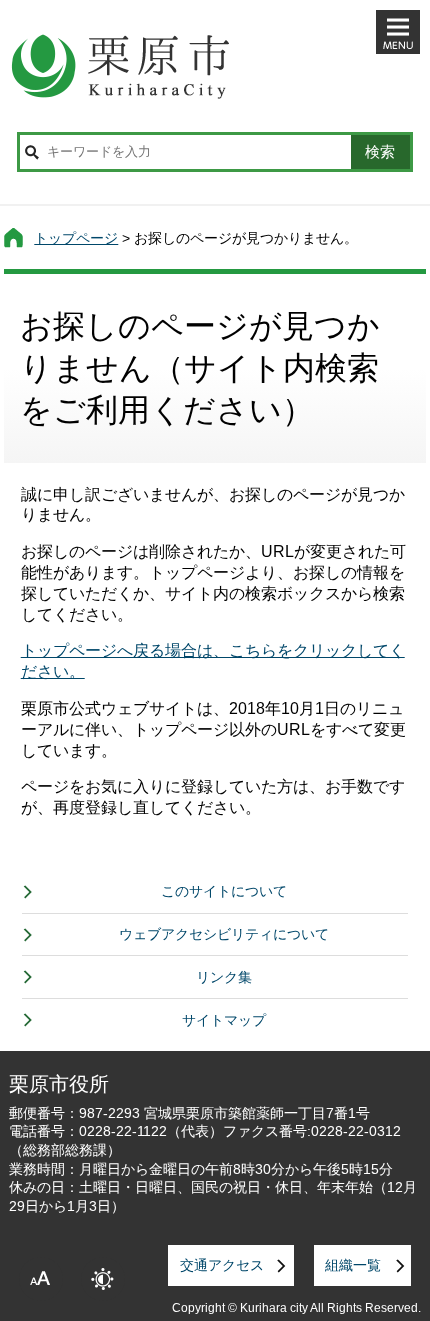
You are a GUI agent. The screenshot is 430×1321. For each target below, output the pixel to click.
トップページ (76, 238)
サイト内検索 (32, 152)
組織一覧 (353, 1265)
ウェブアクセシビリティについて (224, 934)
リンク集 (224, 977)
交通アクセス (222, 1265)
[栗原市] (215, 66)
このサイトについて (224, 891)
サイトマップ (224, 1020)
